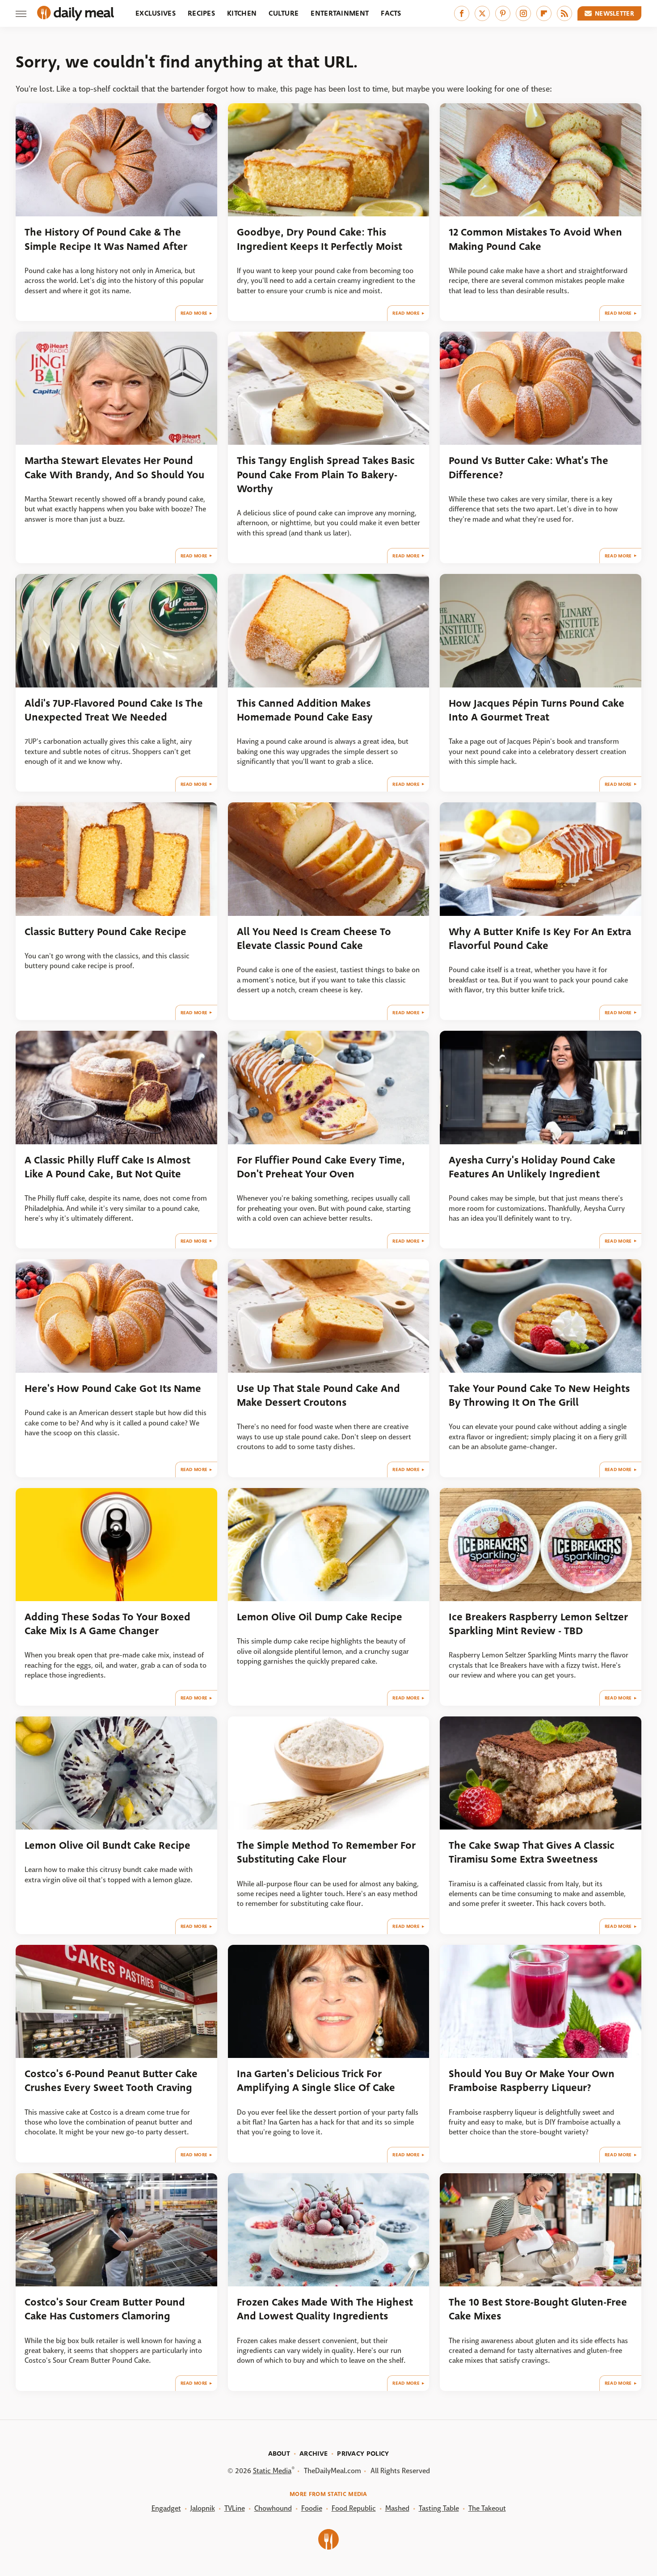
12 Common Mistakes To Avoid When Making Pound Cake (535, 239)
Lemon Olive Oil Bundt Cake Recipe (107, 1845)
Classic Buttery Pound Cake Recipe (105, 932)
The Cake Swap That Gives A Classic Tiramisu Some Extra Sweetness (532, 1852)
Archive (314, 2454)
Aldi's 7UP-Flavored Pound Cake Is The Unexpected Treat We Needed (114, 710)
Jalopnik (203, 2508)
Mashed (397, 2508)
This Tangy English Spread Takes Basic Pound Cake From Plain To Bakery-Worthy (326, 475)
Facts (391, 13)
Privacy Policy (363, 2454)
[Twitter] (482, 13)
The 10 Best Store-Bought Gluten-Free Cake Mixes (538, 2309)
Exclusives (156, 13)
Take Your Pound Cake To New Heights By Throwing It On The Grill (539, 1396)
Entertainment (340, 13)
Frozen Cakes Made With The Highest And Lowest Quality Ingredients (325, 2309)
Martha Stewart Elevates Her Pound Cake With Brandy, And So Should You (114, 468)
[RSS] (564, 13)
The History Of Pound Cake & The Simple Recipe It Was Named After (106, 239)
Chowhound (273, 2508)
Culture (284, 13)
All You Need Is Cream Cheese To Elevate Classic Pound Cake (314, 939)
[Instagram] (523, 13)
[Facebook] (462, 13)
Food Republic (354, 2508)
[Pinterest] (503, 13)
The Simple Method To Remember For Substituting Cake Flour (326, 1852)
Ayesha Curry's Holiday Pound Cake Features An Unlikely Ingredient (532, 1167)
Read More (194, 313)
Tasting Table (439, 2508)
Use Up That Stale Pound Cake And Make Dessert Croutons (318, 1396)
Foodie (312, 2508)
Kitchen (242, 13)
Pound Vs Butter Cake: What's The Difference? (529, 468)
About (279, 2454)
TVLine (235, 2508)
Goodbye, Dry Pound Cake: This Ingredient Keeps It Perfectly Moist (320, 239)
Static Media (272, 2471)
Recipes (201, 13)
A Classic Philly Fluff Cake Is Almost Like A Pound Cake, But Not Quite (107, 1167)
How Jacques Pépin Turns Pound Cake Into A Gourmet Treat (537, 710)
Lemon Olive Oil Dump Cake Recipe (320, 1617)
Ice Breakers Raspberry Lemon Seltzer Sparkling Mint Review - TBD (538, 1624)
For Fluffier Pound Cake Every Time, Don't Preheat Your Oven (321, 1167)
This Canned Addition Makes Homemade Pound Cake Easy (305, 710)
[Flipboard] (544, 13)
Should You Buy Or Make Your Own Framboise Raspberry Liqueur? (532, 2081)
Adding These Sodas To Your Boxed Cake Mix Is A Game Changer (107, 1624)
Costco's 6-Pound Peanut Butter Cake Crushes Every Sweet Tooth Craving (111, 2081)
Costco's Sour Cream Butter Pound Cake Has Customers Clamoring (105, 2309)
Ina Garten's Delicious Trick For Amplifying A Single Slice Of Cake (316, 2081)
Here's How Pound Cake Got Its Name (113, 1389)
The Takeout (487, 2508)
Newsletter (615, 13)
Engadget (166, 2508)
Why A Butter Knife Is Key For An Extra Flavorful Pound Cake (540, 939)
